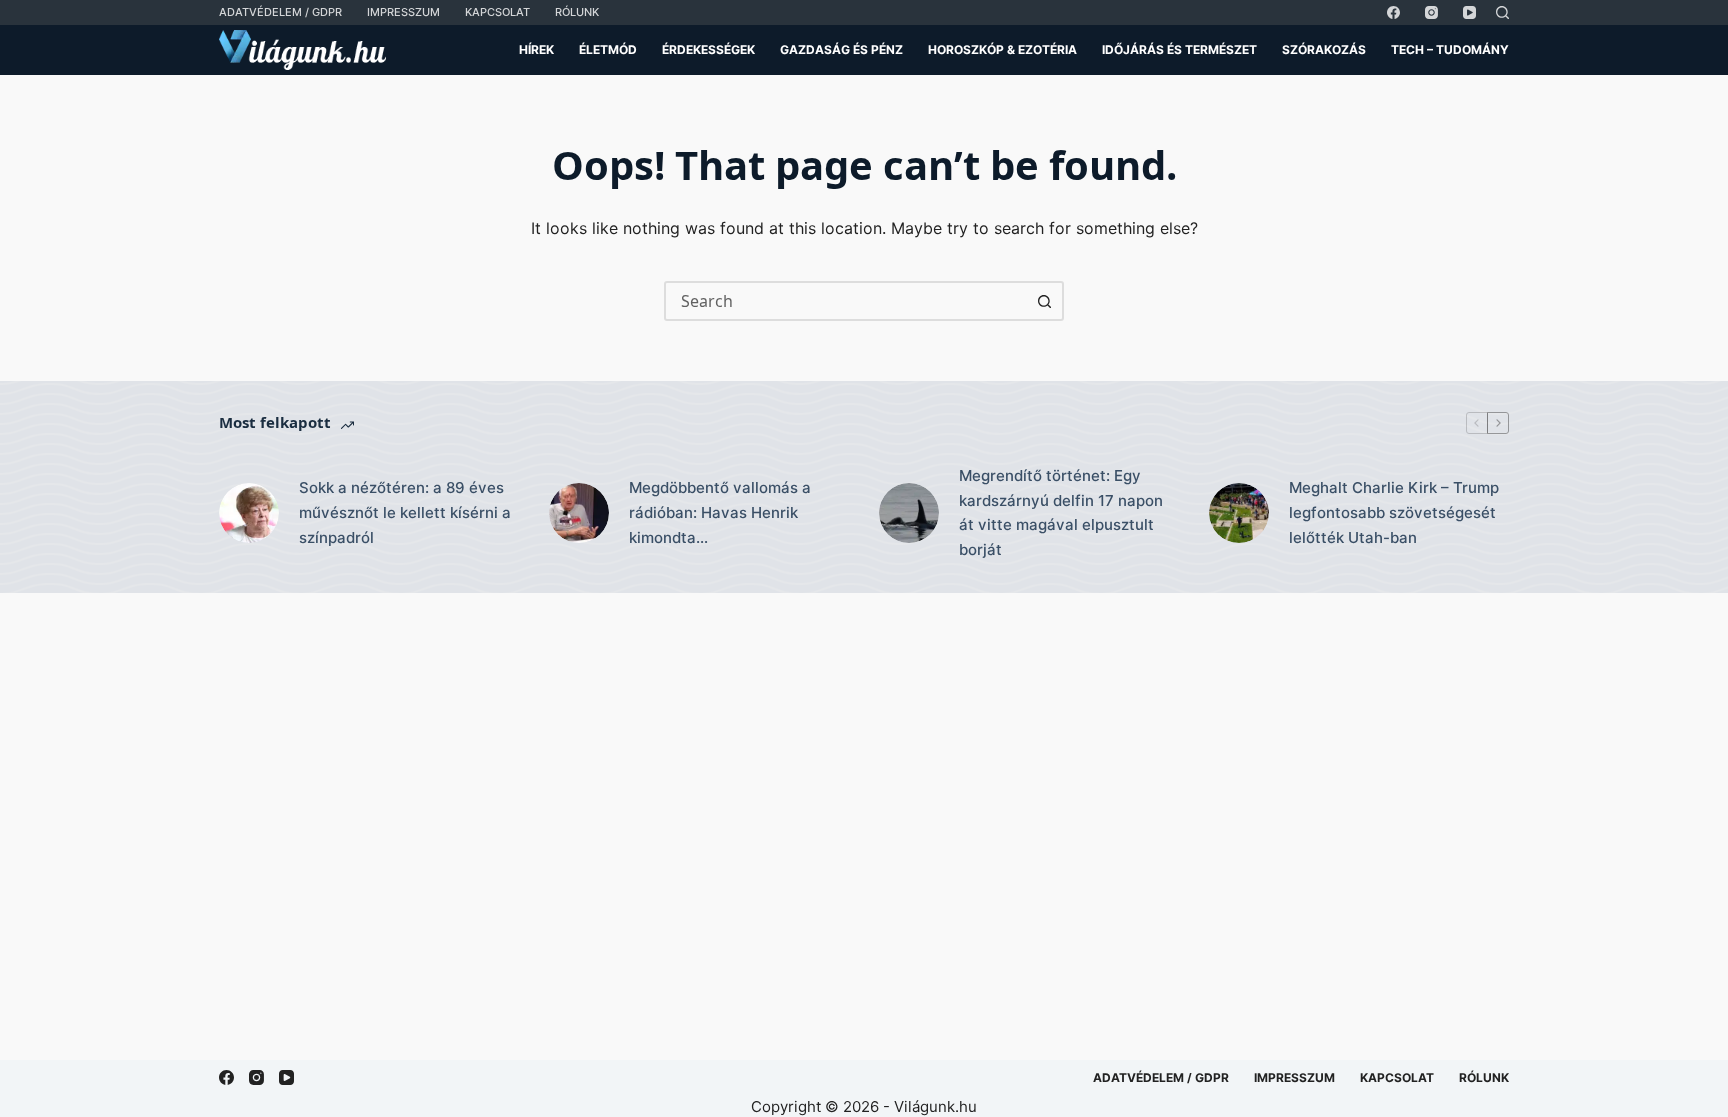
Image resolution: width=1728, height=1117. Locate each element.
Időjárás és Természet (1179, 49)
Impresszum (403, 12)
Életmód (608, 49)
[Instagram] (1431, 12)
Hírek (536, 49)
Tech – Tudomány (1450, 49)
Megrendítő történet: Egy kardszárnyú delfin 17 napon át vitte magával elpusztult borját (1061, 512)
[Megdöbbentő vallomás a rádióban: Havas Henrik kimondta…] (579, 513)
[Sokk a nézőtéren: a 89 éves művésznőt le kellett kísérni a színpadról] (249, 513)
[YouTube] (1469, 12)
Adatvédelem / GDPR (280, 12)
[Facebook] (1393, 12)
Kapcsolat (497, 12)
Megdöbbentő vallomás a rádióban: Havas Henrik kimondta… (720, 512)
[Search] (1502, 12)
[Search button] (1044, 301)
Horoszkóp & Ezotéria (1002, 49)
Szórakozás (1324, 49)
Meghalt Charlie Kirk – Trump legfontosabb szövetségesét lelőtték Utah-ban (1394, 512)
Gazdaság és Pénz (841, 49)
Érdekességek (708, 49)
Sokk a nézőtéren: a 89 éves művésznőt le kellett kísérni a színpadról (405, 512)
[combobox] (846, 301)
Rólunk (577, 12)
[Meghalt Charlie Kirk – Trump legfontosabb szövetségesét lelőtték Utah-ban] (1239, 513)
